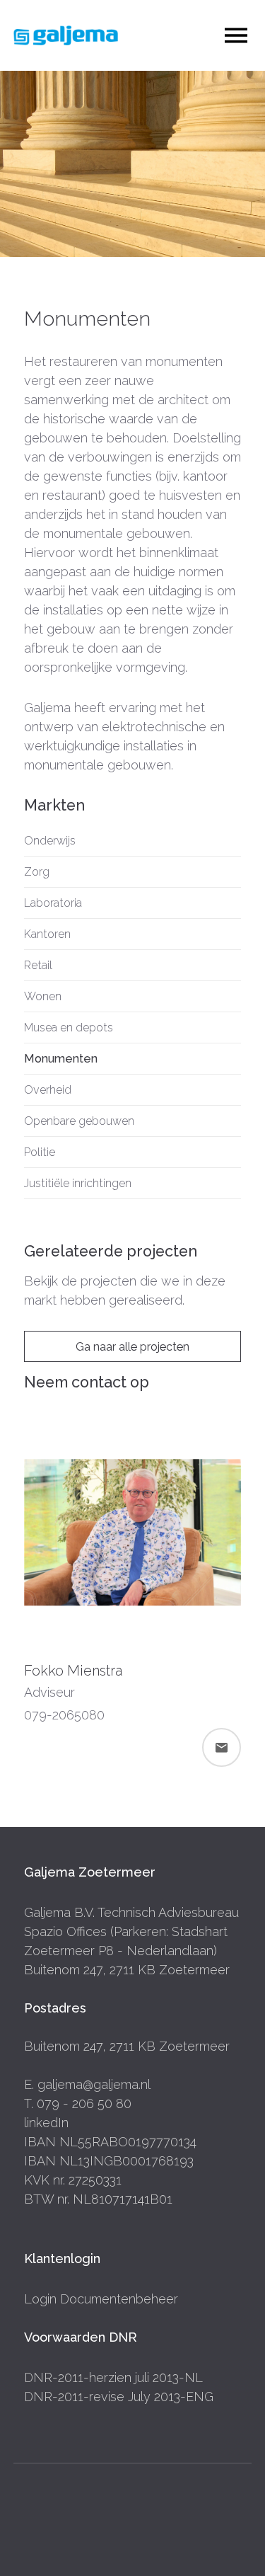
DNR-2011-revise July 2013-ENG (119, 2397)
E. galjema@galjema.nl (87, 2084)
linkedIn (46, 2123)
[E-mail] (222, 1747)
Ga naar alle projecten (132, 1347)
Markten (54, 805)
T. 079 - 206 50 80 (78, 2103)
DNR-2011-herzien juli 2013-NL (113, 2377)
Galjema (66, 35)
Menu (236, 36)
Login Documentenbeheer (101, 2299)
